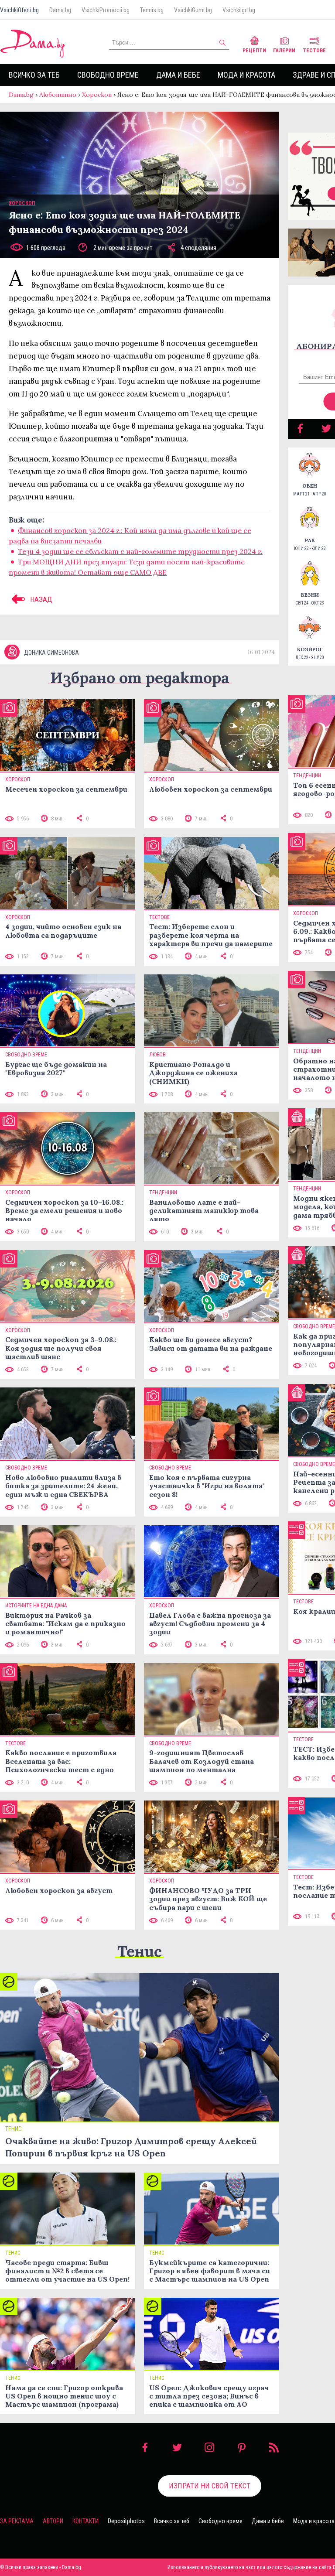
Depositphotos (126, 2521)
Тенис (140, 1951)
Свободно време (108, 75)
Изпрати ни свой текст (210, 2486)
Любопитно (58, 95)
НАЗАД (40, 599)
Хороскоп (97, 95)
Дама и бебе (178, 75)
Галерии (284, 51)
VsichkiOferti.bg (19, 10)
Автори (53, 2521)
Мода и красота (246, 75)
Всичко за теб (34, 75)
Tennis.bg (152, 10)
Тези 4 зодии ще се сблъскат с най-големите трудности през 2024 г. (140, 551)
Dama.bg (60, 10)
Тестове (314, 51)
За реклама (17, 2521)
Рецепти (254, 51)
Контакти (85, 2521)
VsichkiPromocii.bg (106, 10)
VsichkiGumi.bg (193, 10)
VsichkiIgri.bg (239, 10)
